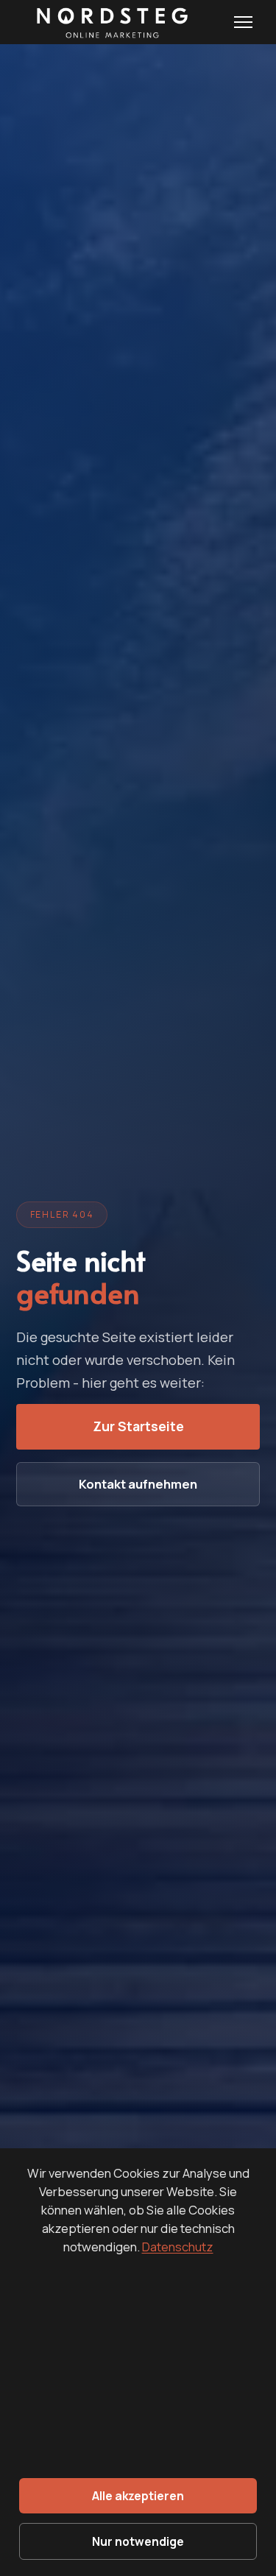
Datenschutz (178, 2247)
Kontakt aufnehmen (138, 1485)
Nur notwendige (138, 2541)
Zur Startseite (138, 1427)
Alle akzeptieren (138, 2496)
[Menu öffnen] (243, 22)
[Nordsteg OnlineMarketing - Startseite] (109, 22)
